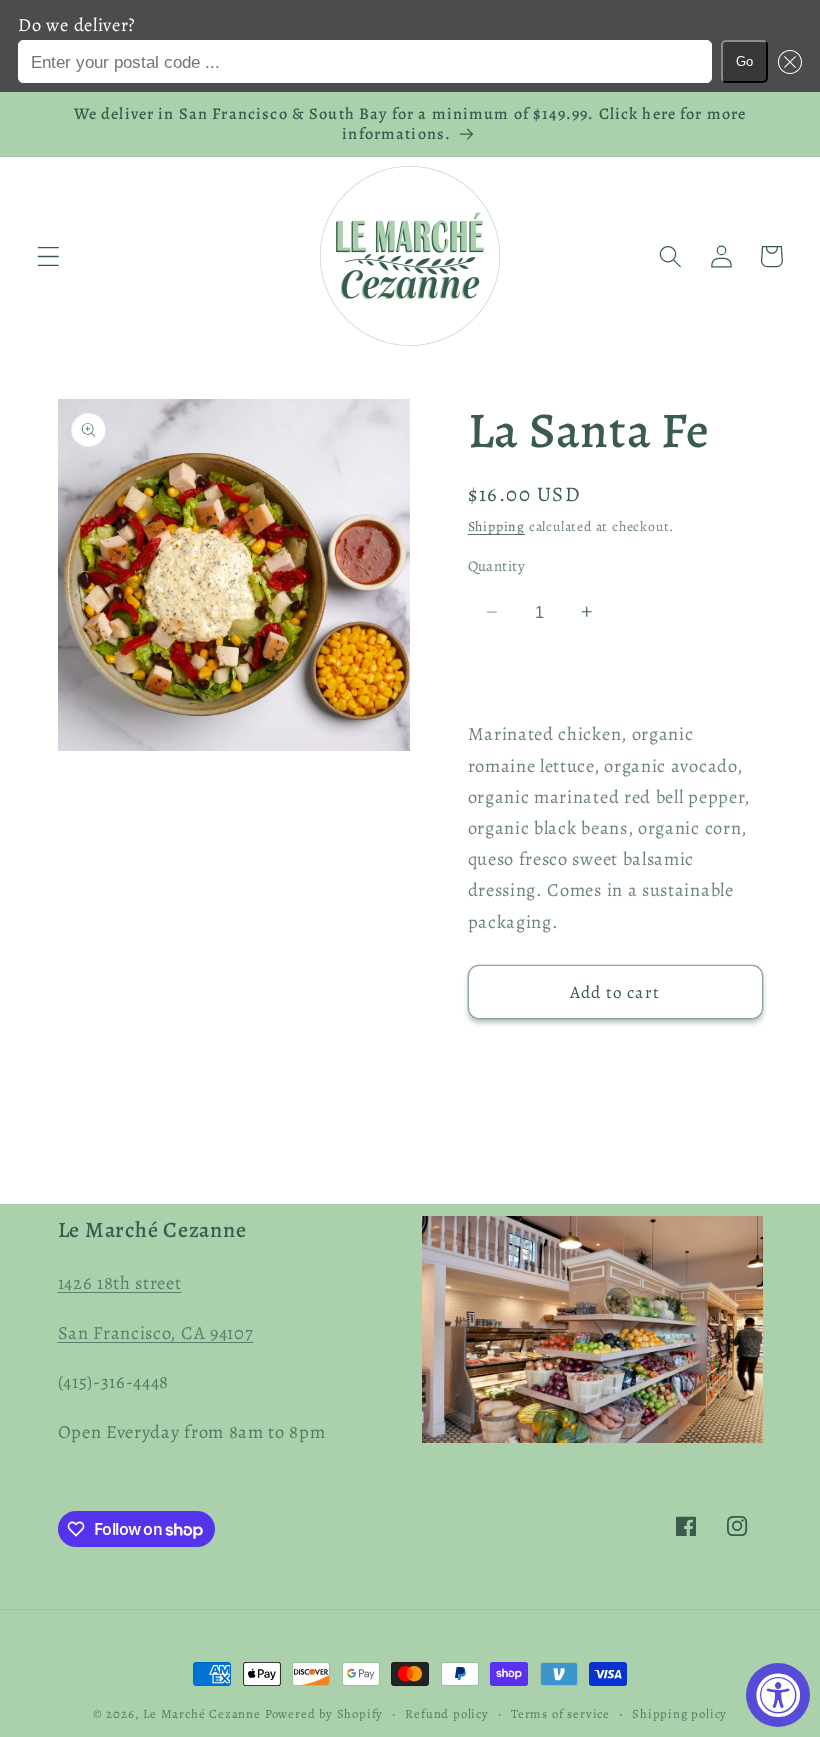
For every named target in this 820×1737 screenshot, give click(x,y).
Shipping (496, 526)
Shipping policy (679, 1713)
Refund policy (446, 1713)
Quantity (497, 566)
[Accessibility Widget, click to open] (778, 1695)
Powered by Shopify (324, 1713)
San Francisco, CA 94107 (156, 1332)
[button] (784, 61)
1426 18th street (120, 1282)
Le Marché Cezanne (202, 1713)
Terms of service (560, 1713)
